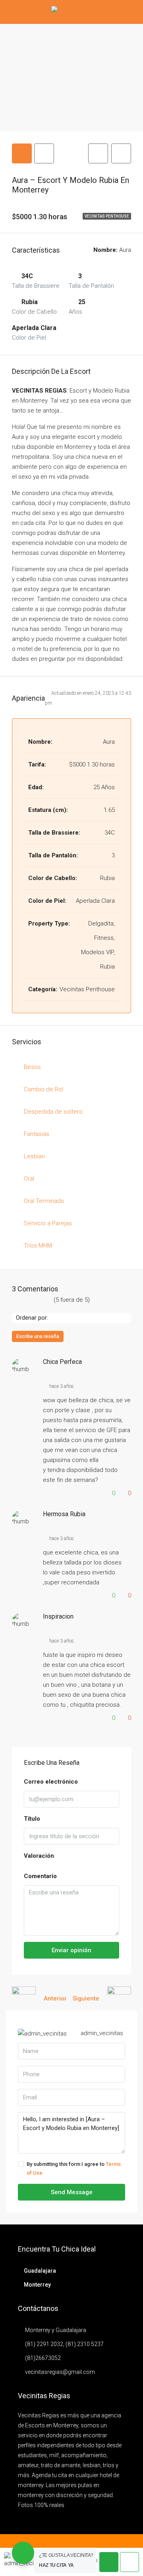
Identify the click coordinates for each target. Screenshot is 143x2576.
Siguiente (86, 1998)
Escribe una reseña (38, 1336)
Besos (32, 1067)
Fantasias (37, 1134)
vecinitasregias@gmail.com (60, 2372)
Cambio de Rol (43, 1089)
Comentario (40, 1876)
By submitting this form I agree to (74, 2168)
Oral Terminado (44, 1201)
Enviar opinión (71, 1950)
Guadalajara (40, 2271)
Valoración (39, 1856)
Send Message (72, 2192)
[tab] (22, 153)
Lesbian (34, 1156)
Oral (29, 1179)
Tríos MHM (38, 1246)
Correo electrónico (51, 1782)
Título (32, 1819)
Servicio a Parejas (48, 1223)
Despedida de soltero (53, 1112)
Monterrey (37, 2285)
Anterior (55, 1998)
